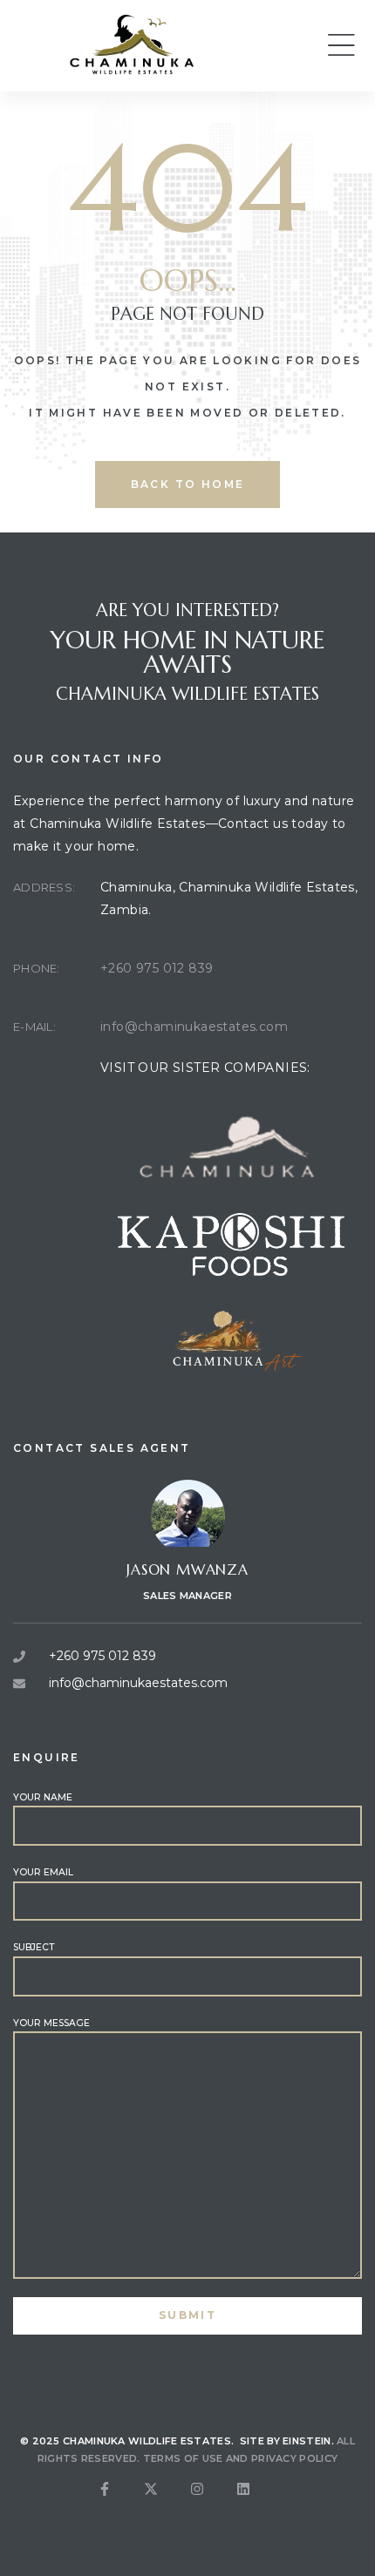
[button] (341, 45)
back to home (188, 484)
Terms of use (183, 2458)
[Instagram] (211, 2503)
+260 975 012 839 (157, 968)
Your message (51, 2023)
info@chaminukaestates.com (194, 1027)
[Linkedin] (257, 2503)
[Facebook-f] (119, 2503)
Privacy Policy (294, 2458)
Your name (43, 1797)
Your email (43, 1872)
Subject (34, 1947)
